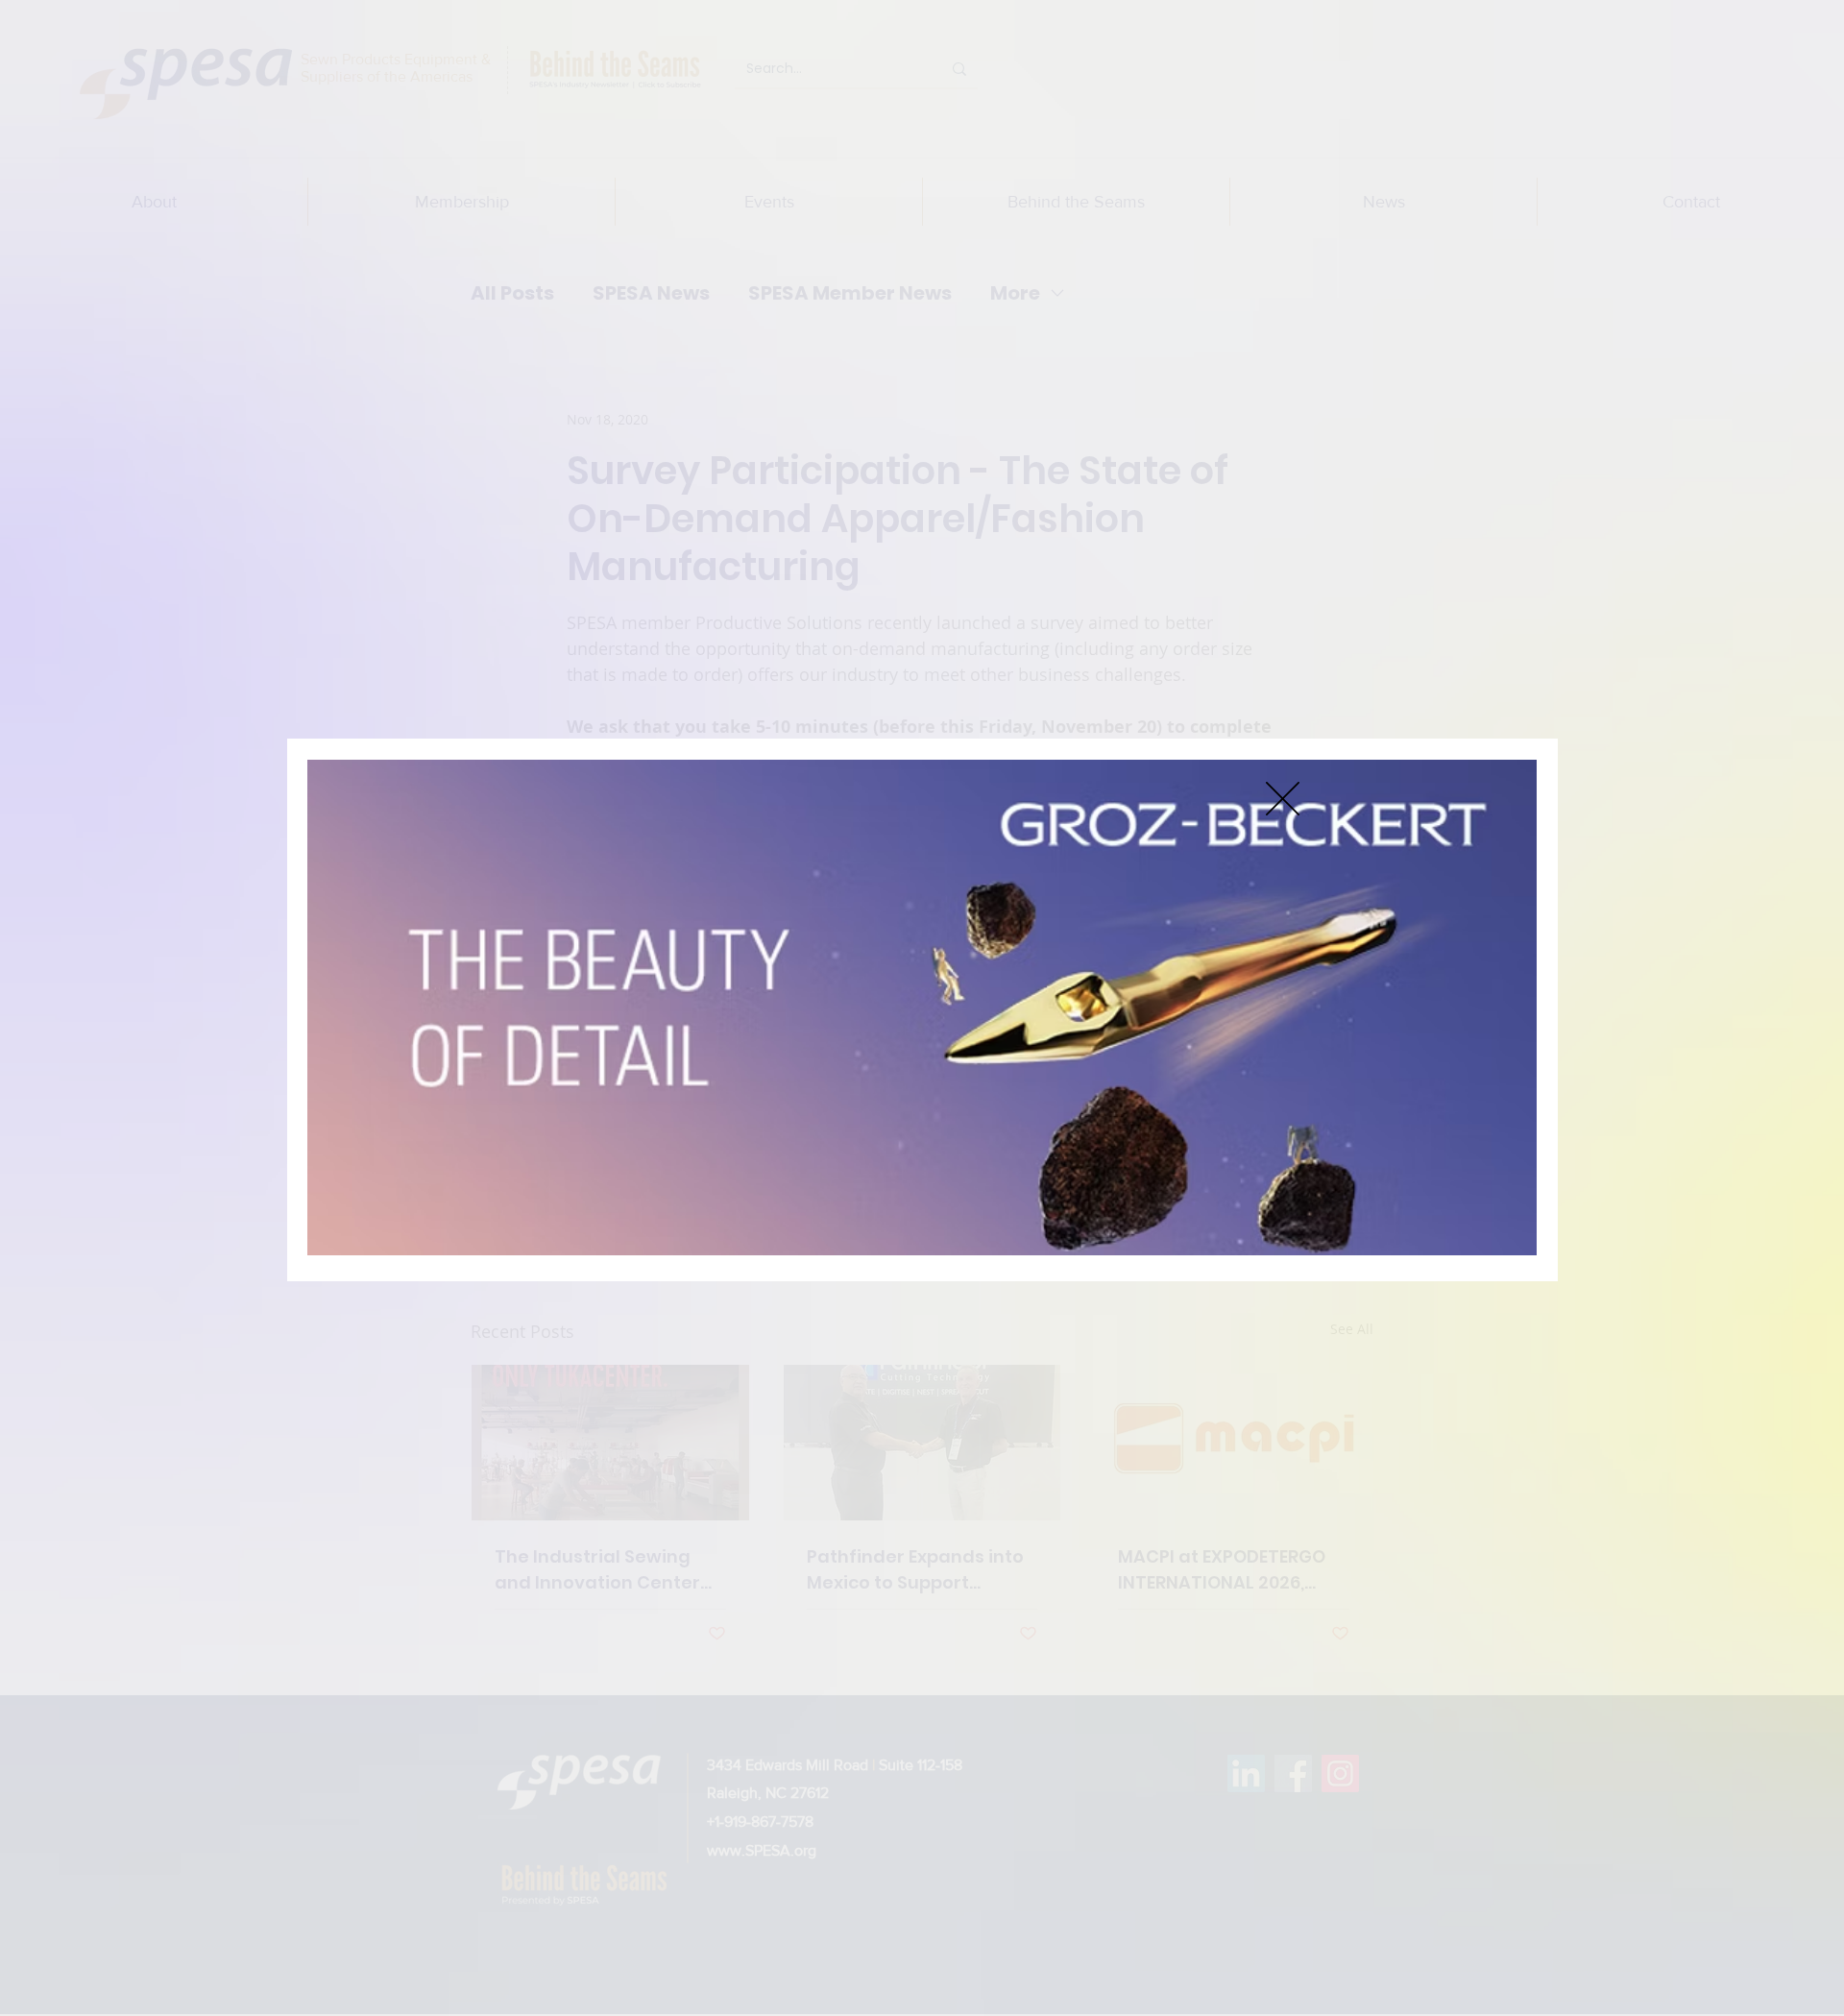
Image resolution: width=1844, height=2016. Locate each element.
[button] (1283, 799)
